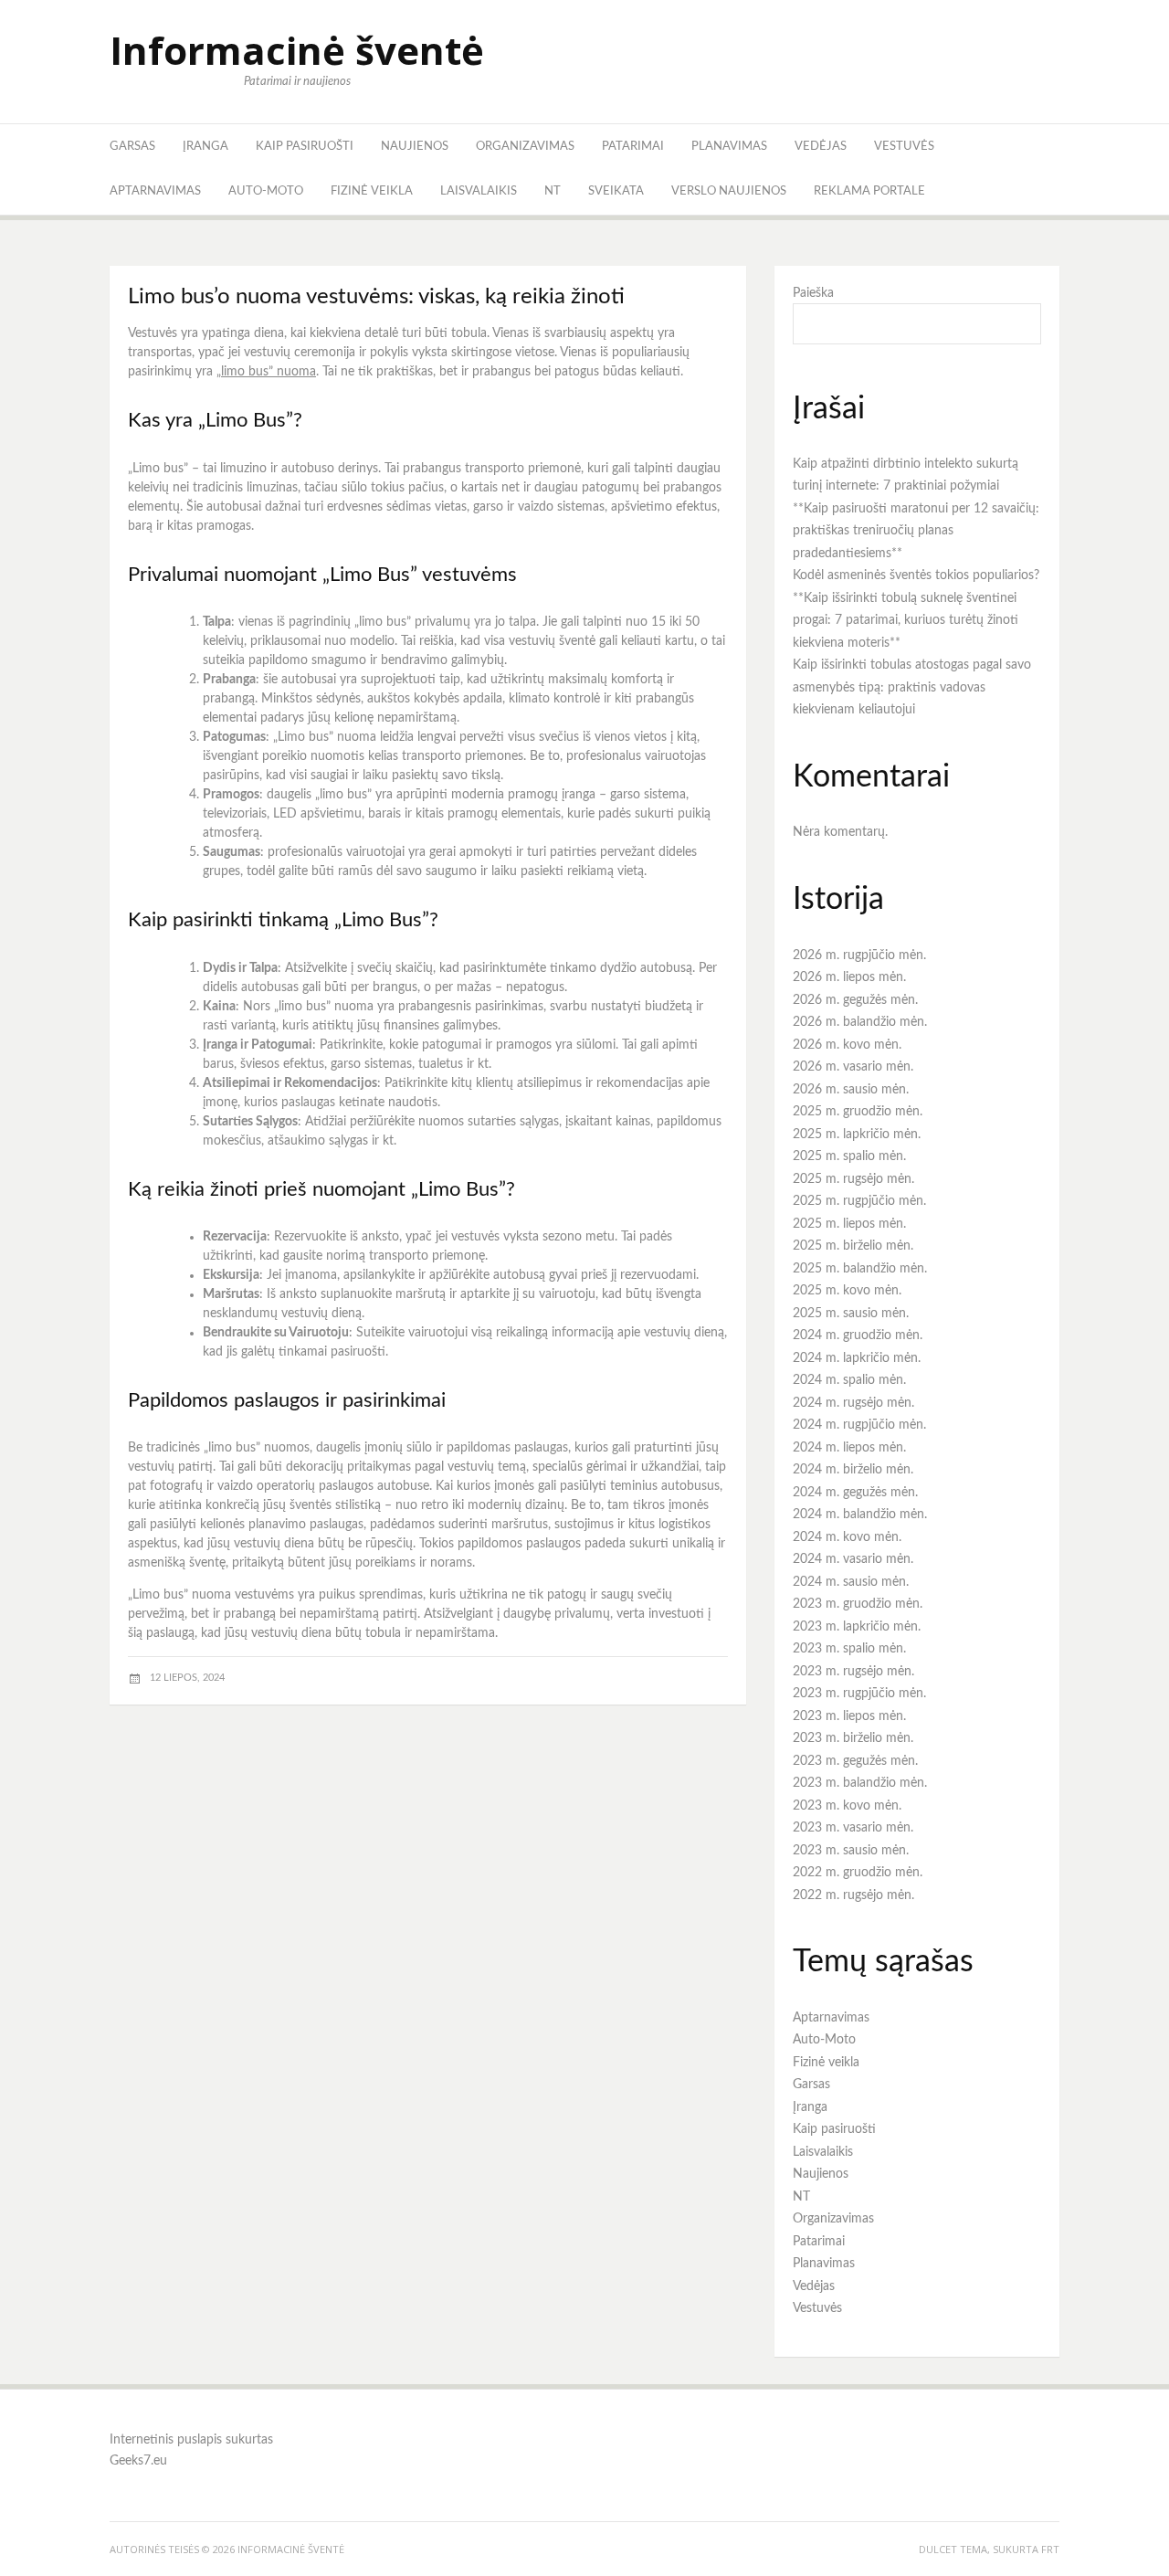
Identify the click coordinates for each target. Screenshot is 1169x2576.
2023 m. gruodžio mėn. (858, 1604)
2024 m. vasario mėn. (853, 1559)
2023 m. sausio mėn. (851, 1851)
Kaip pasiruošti (305, 147)
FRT (1050, 2549)
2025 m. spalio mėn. (849, 1156)
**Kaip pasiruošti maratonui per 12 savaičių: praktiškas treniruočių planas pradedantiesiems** (916, 531)
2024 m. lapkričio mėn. (857, 1358)
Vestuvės (904, 147)
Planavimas (729, 147)
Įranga (205, 147)
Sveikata (616, 191)
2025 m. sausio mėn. (851, 1314)
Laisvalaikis (479, 191)
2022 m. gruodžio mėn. (858, 1873)
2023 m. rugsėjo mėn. (853, 1672)
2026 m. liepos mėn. (849, 977)
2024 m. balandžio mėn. (860, 1515)
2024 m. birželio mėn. (853, 1470)
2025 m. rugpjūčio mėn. (859, 1201)
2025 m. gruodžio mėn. (858, 1112)
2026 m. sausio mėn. (851, 1090)
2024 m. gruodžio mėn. (858, 1336)
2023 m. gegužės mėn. (855, 1761)
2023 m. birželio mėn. (853, 1738)
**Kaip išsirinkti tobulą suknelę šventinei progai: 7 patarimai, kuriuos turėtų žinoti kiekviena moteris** (906, 621)
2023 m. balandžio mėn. (860, 1783)
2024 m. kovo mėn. (847, 1537)
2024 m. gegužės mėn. (855, 1493)
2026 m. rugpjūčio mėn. (859, 955)
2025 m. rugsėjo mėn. (853, 1179)
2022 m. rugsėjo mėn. (853, 1895)
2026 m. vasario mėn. (853, 1067)
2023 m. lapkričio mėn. (857, 1627)
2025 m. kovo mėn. (847, 1291)
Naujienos (415, 147)
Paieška (813, 293)
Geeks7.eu (138, 2461)
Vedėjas (821, 147)
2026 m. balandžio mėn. (860, 1022)
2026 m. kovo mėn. (847, 1045)
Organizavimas (525, 147)
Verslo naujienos (729, 191)
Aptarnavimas (155, 191)
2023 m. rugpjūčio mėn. (859, 1694)
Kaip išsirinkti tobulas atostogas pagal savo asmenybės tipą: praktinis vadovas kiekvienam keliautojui (912, 687)
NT (553, 191)
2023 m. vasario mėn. (853, 1828)
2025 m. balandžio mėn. (860, 1269)
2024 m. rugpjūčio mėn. (859, 1425)
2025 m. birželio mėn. (853, 1246)
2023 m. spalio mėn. (849, 1649)
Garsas (132, 147)
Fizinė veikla (372, 191)
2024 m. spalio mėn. (849, 1380)
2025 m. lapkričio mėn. (857, 1135)
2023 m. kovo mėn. (847, 1806)
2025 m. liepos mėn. (849, 1224)
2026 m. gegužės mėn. (855, 1000)
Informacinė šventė (297, 50)
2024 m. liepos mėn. (849, 1448)
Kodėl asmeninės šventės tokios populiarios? (916, 575)
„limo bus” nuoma (266, 372)
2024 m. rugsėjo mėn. (853, 1403)
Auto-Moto (266, 191)
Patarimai (633, 147)
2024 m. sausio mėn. (851, 1582)
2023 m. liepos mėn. (849, 1716)
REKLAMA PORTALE (869, 191)
